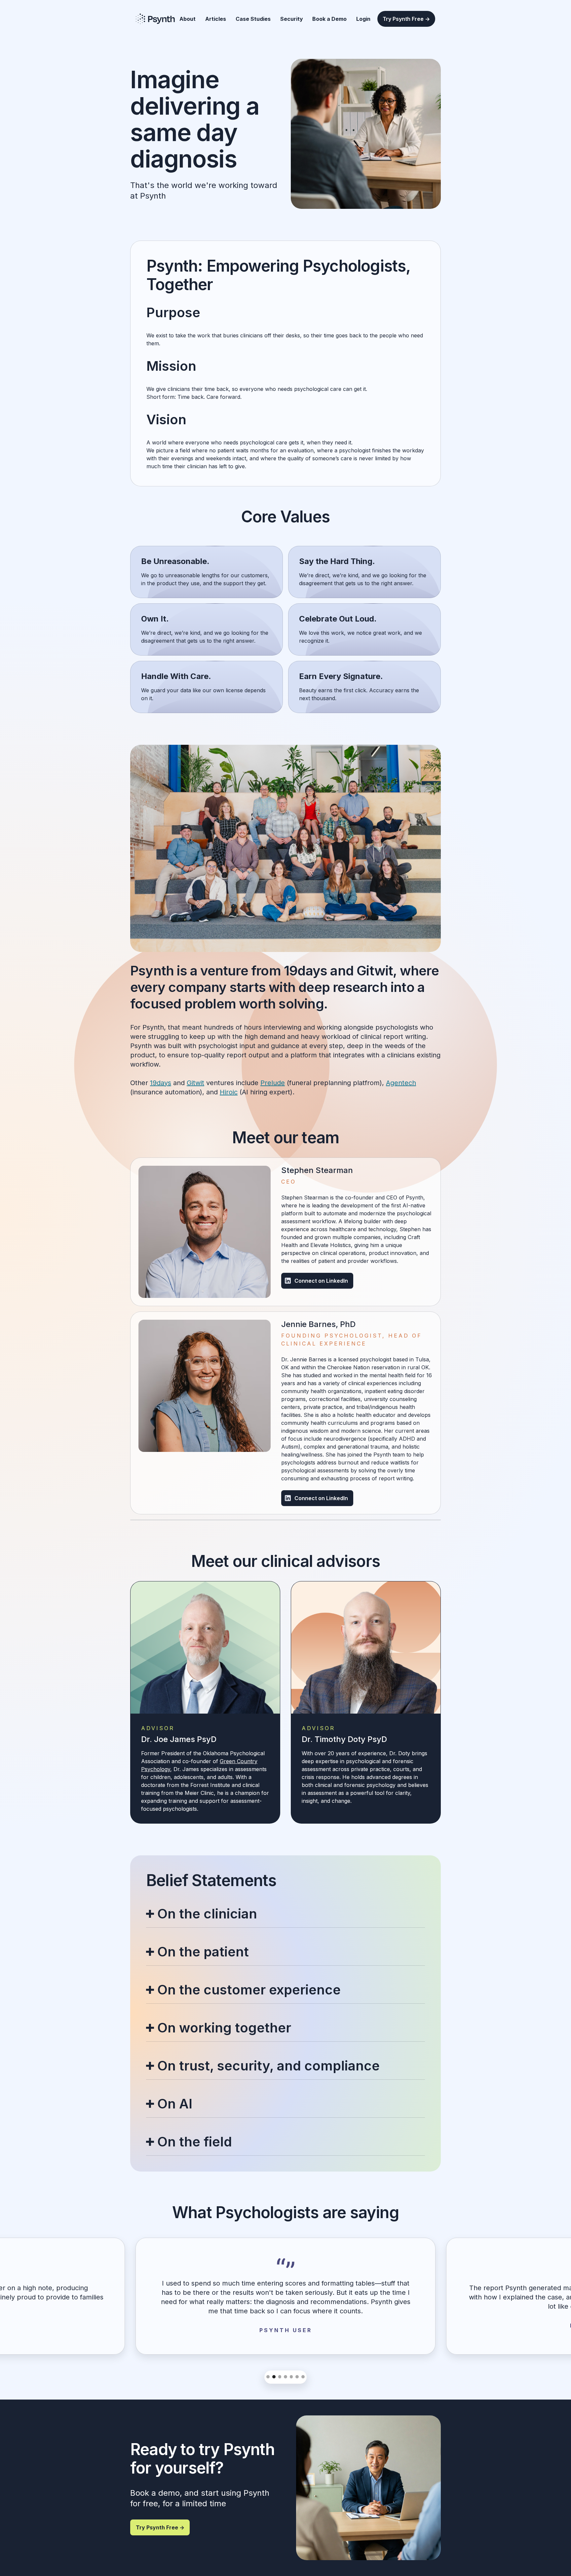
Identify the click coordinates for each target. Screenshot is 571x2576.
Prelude (273, 1083)
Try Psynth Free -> (406, 19)
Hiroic (229, 1092)
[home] (155, 19)
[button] (268, 2377)
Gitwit (195, 1083)
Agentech (401, 1083)
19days (161, 1083)
